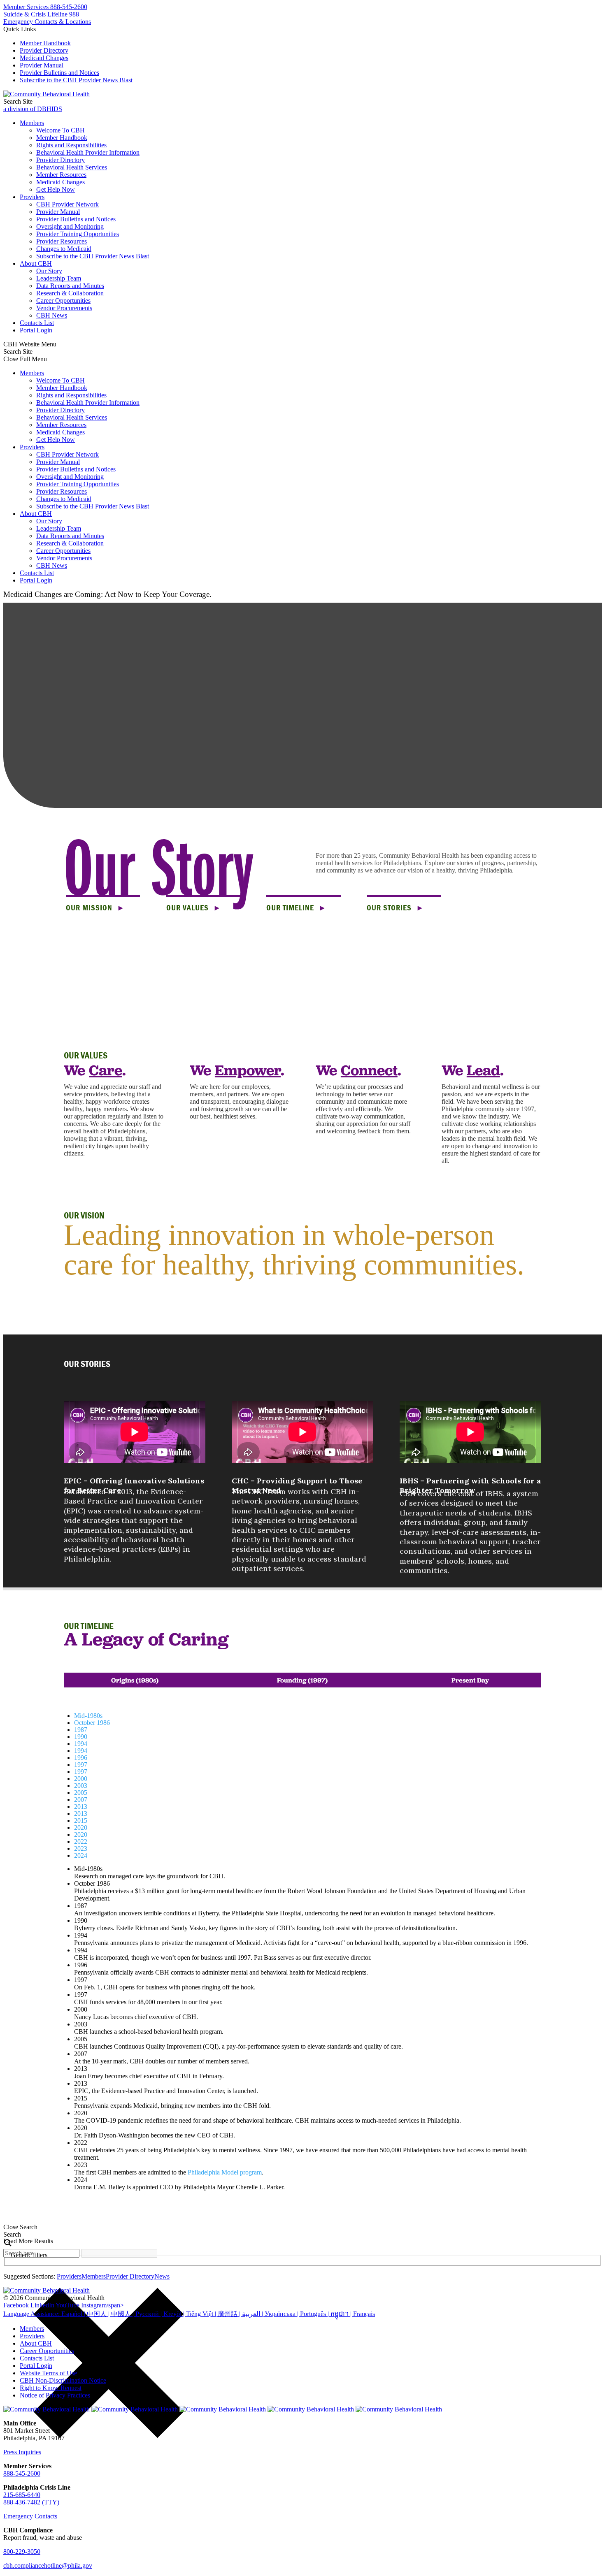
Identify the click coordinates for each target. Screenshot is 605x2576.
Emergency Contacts (30, 2516)
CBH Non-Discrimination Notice (63, 2380)
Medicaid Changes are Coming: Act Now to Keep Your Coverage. (107, 594)
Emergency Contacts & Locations (47, 22)
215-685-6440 (22, 2495)
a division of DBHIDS (33, 109)
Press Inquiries (22, 2452)
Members (32, 123)
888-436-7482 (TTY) (31, 2502)
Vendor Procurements (64, 308)
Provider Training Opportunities (78, 234)
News (162, 2276)
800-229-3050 (22, 2552)
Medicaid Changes (44, 58)
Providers (32, 197)
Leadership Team (59, 278)
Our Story (49, 271)
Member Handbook (45, 43)
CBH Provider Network (67, 204)
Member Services (45, 7)
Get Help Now (56, 189)
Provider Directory (44, 50)
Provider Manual (42, 65)
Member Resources (61, 175)
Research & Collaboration (70, 293)
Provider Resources (62, 241)
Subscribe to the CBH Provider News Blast (76, 80)
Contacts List (37, 323)
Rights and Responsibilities (71, 145)
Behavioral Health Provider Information (88, 152)
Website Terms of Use (48, 2373)
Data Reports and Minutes (70, 286)
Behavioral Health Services (72, 167)
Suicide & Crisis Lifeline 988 (41, 14)
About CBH (36, 263)
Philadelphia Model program (225, 2172)
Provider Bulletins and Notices (59, 73)
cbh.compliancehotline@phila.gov (48, 2566)
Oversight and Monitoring (70, 226)
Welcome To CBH (60, 130)
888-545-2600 (22, 2473)
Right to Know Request (51, 2388)
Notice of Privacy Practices (55, 2395)
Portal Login (36, 330)
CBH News (52, 315)
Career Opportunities (63, 301)
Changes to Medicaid (64, 249)
